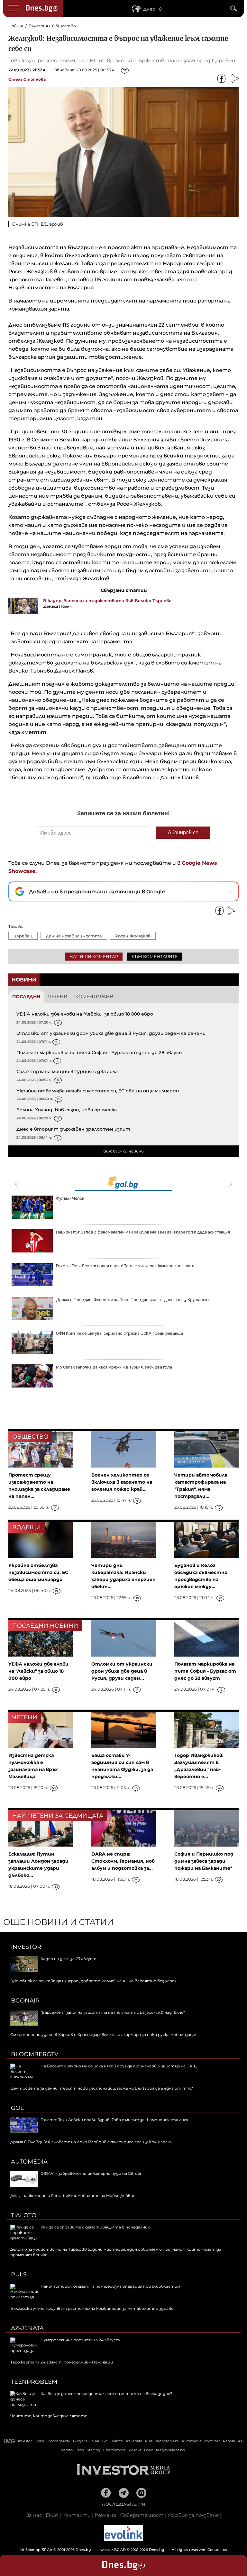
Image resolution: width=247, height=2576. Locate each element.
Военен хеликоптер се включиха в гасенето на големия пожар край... (122, 1482)
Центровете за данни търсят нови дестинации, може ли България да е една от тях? (102, 2088)
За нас (34, 2515)
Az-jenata (27, 2328)
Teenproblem (34, 2382)
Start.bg (94, 2450)
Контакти (76, 2515)
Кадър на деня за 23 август (69, 1959)
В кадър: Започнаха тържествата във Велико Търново (107, 601)
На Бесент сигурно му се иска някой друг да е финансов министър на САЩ (119, 2066)
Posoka (135, 2450)
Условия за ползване (193, 2515)
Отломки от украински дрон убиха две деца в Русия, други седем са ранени (111, 1033)
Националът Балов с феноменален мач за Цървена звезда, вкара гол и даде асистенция (143, 1232)
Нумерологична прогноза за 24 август (80, 2340)
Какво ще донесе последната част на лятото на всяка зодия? (106, 2394)
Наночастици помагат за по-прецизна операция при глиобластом (110, 2286)
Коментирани (94, 997)
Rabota (229, 2441)
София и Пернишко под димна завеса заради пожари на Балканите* (204, 1861)
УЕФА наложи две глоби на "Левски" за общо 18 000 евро (85, 1014)
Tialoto (24, 2215)
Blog (80, 2450)
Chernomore (114, 2450)
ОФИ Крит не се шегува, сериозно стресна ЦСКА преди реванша (119, 1333)
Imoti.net (212, 2441)
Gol (17, 2108)
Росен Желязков (133, 936)
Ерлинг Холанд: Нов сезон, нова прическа (67, 1110)
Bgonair (25, 2001)
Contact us (217, 2550)
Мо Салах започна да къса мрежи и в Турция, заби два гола (114, 1367)
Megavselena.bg (170, 2450)
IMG (10, 2441)
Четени (58, 997)
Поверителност (142, 2515)
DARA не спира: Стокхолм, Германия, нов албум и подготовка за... (123, 1861)
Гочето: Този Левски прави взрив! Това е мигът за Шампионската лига (125, 1266)
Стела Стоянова (27, 79)
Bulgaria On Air (86, 2441)
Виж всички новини (123, 1151)
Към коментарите (155, 956)
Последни (26, 997)
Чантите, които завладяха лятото (49, 2416)
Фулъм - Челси (70, 1198)
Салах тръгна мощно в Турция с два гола (67, 1071)
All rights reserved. (114, 2550)
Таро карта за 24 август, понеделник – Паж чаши (62, 2362)
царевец (23, 936)
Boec (149, 2450)
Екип (52, 2515)
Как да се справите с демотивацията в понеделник (95, 2227)
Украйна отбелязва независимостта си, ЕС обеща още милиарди (98, 1091)
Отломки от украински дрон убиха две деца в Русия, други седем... (122, 1671)
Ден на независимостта (74, 936)
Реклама (105, 2515)
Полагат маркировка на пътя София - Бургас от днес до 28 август (100, 1053)
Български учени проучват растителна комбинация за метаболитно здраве (92, 2308)
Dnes (39, 2441)
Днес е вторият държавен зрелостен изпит (73, 1129)
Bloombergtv (35, 2054)
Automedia (29, 2162)
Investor (26, 1947)
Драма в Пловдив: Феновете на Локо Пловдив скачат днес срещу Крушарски (133, 1300)
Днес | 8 (152, 9)
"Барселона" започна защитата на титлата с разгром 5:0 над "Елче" (113, 2012)
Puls (19, 2274)
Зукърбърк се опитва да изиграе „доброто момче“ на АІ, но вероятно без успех (93, 1981)
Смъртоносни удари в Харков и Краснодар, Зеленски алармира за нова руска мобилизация (104, 2034)
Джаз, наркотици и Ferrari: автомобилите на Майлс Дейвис (73, 2196)
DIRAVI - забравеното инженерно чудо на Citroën (91, 2173)
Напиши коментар (94, 956)
